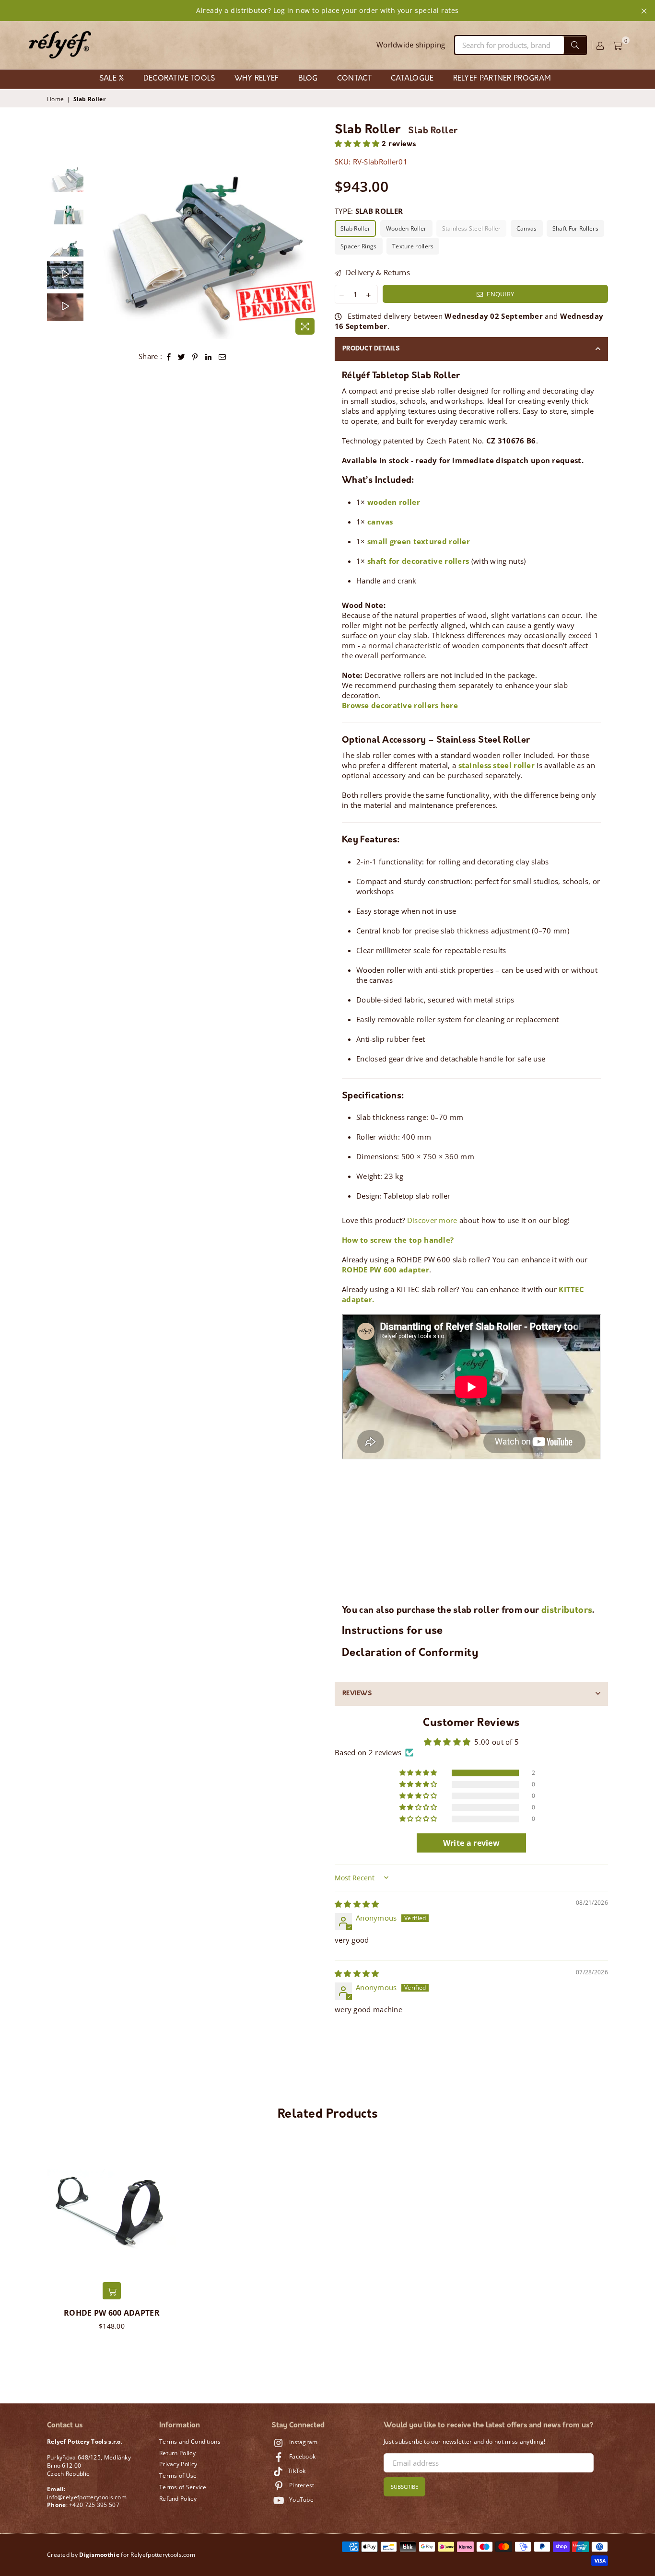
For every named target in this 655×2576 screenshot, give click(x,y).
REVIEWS (357, 1694)
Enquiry (500, 294)
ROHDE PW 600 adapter (112, 2313)
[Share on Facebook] (169, 356)
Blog (308, 79)
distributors (567, 1611)
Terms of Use (178, 2476)
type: (369, 211)
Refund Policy (178, 2499)
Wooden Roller (406, 228)
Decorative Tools (179, 79)
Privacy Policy (178, 2464)
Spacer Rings (359, 246)
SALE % (112, 79)
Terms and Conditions (190, 2442)
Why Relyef (257, 79)
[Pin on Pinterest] (195, 356)
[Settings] (600, 45)
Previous (97, 252)
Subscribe (404, 2487)
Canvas (527, 228)
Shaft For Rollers (575, 228)
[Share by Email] (222, 356)
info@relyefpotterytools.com (87, 2497)
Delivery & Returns (377, 272)
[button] (358, 145)
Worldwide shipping (411, 45)
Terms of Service (183, 2487)
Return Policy (177, 2453)
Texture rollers (413, 246)
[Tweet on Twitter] (182, 356)
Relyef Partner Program (502, 79)
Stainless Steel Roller (472, 228)
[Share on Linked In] (209, 356)
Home (55, 99)
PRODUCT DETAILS (371, 349)
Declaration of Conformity (410, 1653)
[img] (357, 1904)
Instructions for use (392, 1631)
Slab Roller (355, 228)
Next (312, 252)
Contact (354, 79)
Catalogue (412, 79)
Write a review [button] (471, 1843)
